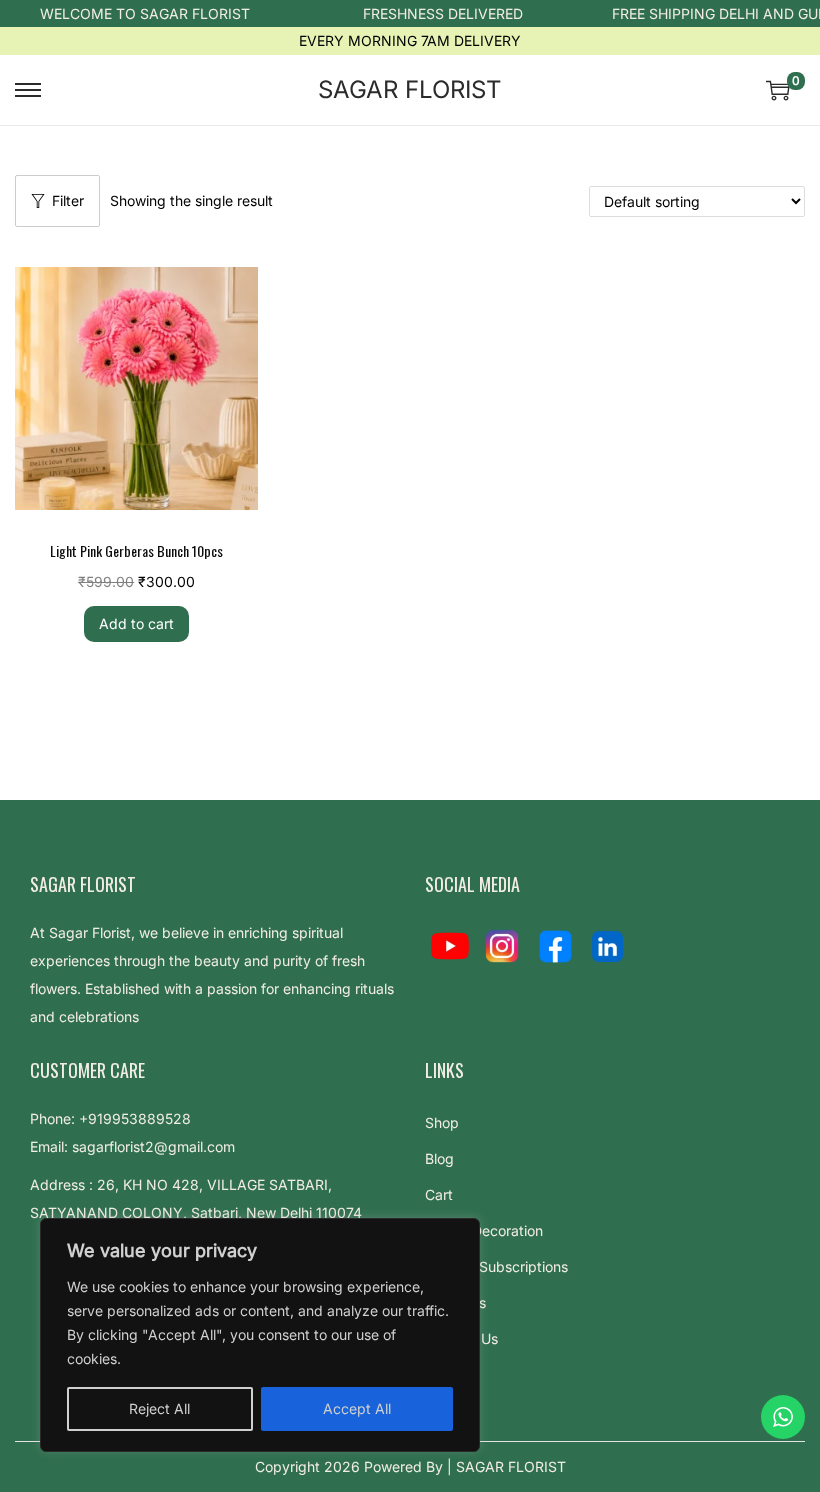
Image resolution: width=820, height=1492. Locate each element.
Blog (439, 1158)
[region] (260, 1335)
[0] (778, 90)
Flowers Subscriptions (496, 1266)
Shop (442, 1122)
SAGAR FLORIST (410, 89)
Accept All (357, 1408)
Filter (68, 200)
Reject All (159, 1408)
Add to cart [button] (136, 623)
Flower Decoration (484, 1230)
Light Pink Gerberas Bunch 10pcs (136, 550)
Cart (439, 1194)
